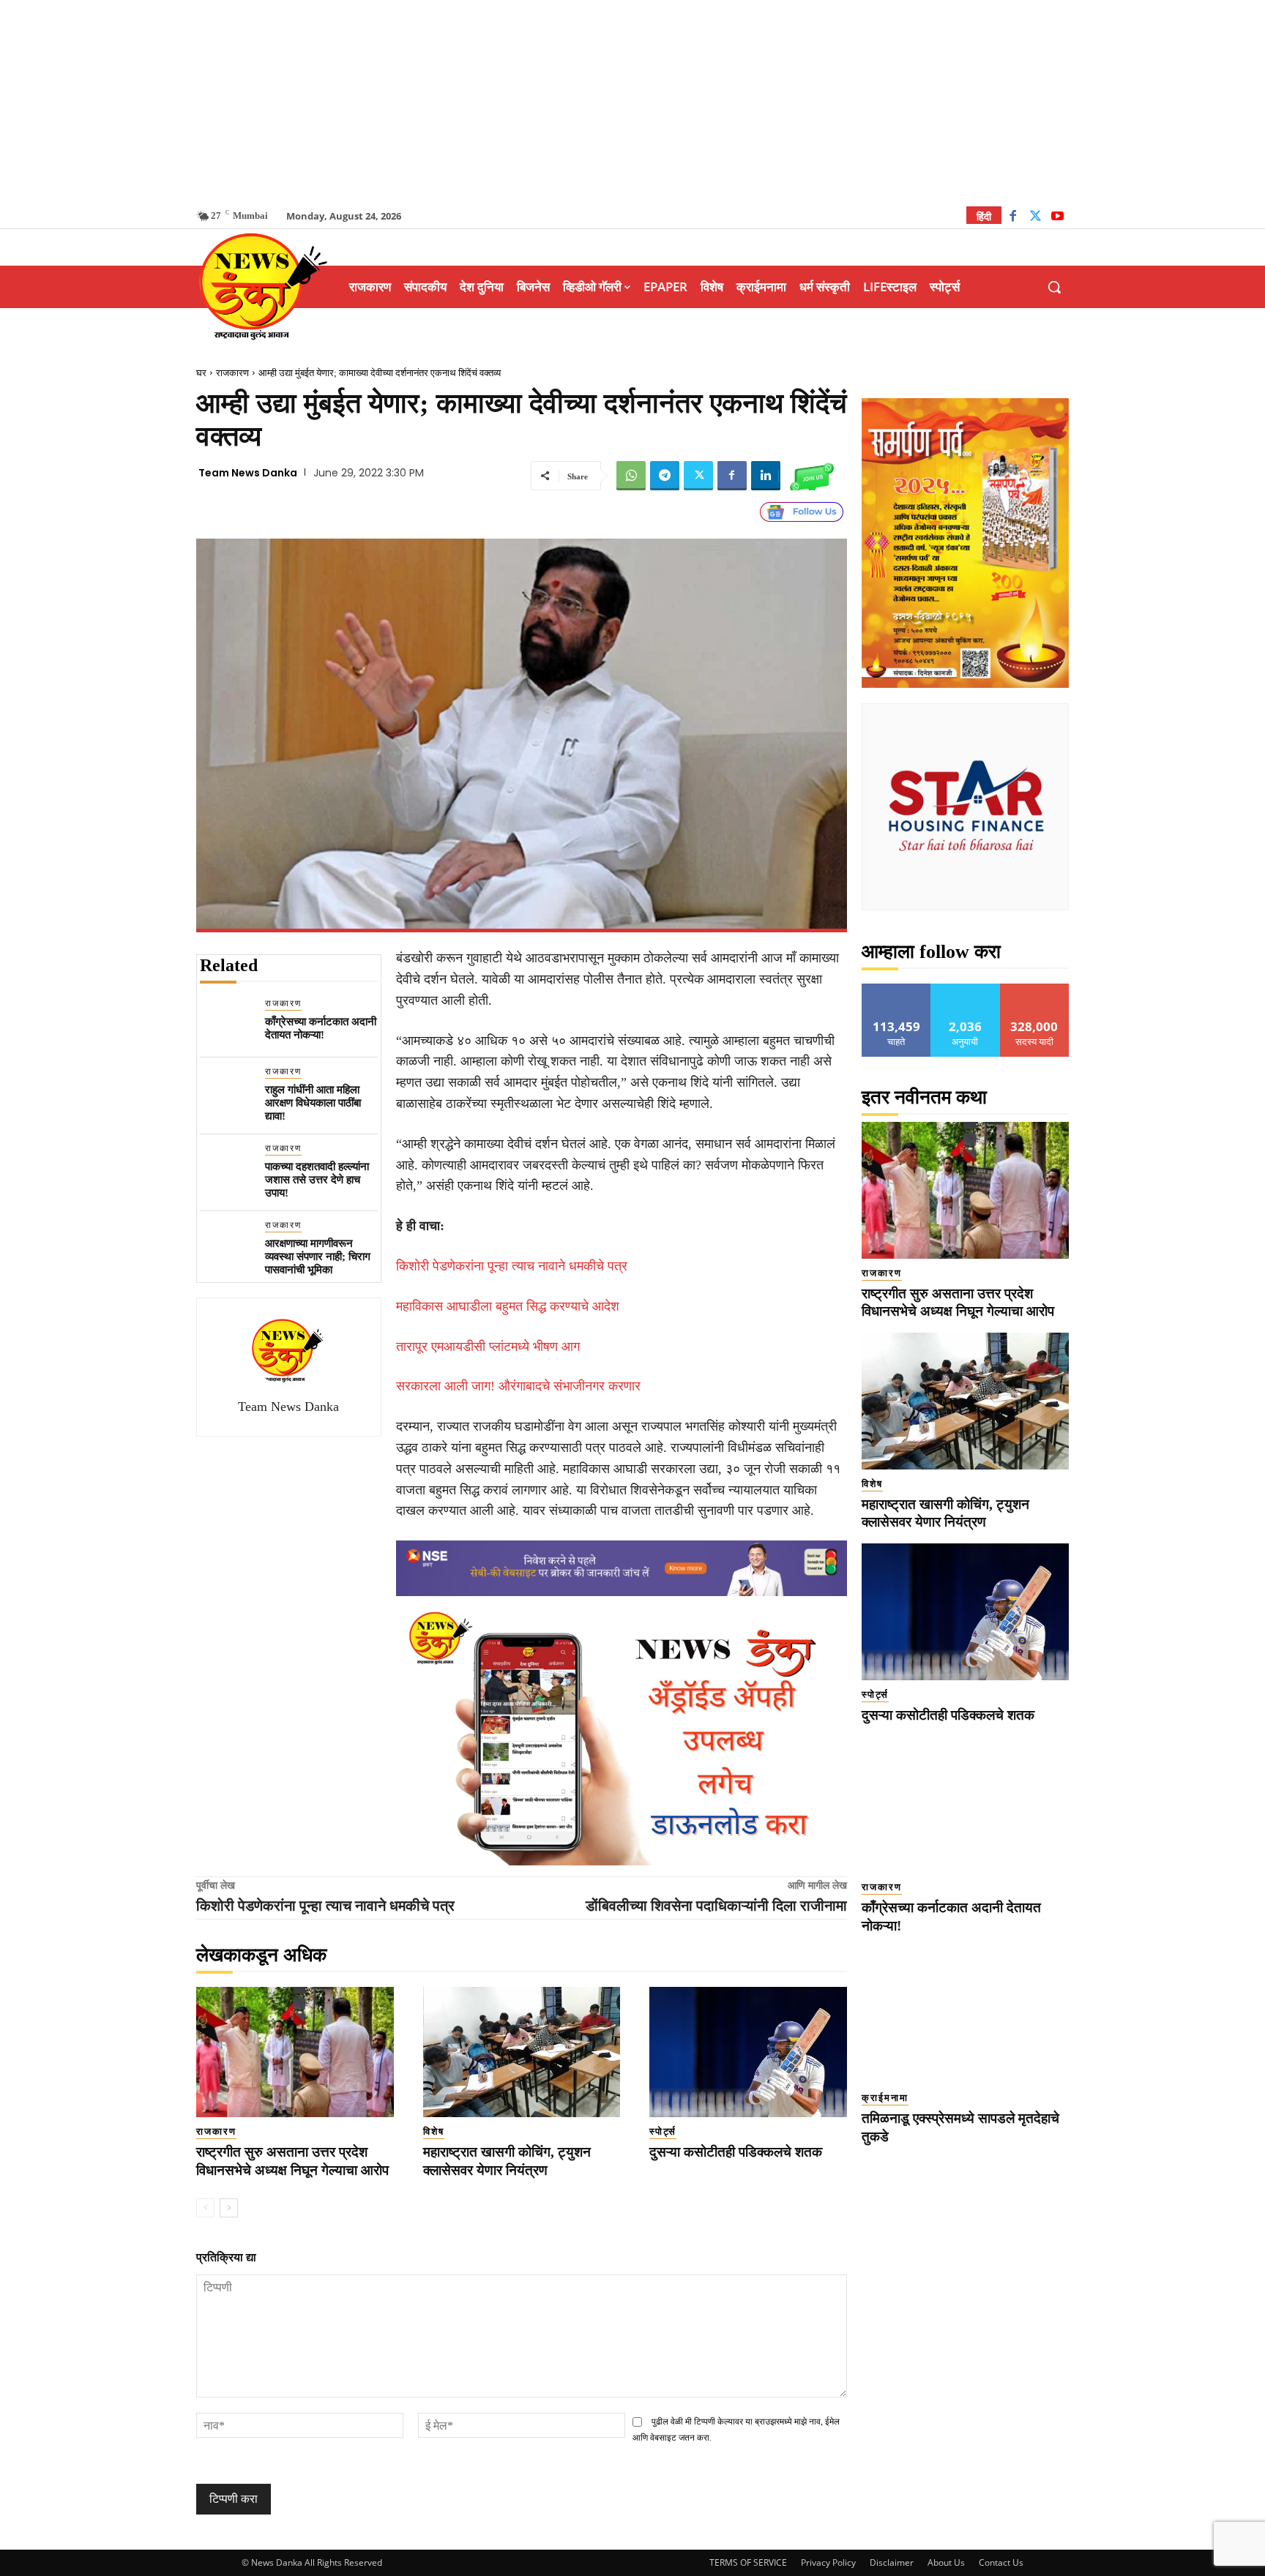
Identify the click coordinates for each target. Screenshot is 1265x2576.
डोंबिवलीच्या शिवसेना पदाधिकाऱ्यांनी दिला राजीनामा (716, 1906)
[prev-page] (205, 2208)
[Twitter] (1035, 218)
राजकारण (232, 373)
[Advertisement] (632, 102)
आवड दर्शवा (896, 989)
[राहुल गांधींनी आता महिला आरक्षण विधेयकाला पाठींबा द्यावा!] (227, 1092)
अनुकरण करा (966, 989)
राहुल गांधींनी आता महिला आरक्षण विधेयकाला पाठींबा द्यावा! (313, 1103)
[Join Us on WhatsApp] (812, 476)
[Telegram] (665, 476)
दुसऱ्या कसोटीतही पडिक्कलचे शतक (736, 2152)
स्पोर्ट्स (663, 2131)
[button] (1054, 287)
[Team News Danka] (288, 1350)
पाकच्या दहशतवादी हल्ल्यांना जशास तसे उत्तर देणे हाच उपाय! (317, 1180)
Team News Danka (248, 473)
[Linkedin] (766, 476)
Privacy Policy (828, 2562)
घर (201, 373)
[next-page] (229, 2208)
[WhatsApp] (631, 476)
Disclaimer (892, 2562)
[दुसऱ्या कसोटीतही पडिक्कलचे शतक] (748, 2052)
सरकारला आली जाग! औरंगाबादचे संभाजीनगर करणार (518, 1386)
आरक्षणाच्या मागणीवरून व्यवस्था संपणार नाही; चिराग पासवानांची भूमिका (318, 1257)
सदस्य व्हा (1035, 989)
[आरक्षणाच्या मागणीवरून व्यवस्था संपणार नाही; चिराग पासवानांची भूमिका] (227, 1245)
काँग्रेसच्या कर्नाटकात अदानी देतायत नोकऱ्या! (321, 1028)
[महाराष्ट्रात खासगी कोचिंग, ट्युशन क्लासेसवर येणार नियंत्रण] (522, 2052)
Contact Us (1001, 2562)
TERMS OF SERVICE (748, 2562)
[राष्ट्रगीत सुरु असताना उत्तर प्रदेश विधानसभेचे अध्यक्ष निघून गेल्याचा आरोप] (295, 2052)
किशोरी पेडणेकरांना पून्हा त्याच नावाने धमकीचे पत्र (512, 1266)
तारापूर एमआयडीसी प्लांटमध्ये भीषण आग (488, 1347)
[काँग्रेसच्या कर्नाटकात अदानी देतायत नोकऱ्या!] (227, 1023)
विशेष (434, 2131)
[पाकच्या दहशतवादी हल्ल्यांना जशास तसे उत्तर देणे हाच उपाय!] (227, 1168)
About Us (946, 2562)
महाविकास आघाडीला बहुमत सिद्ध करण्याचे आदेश (508, 1306)
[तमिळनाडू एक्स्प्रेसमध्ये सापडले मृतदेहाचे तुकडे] (965, 2016)
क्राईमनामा (885, 2098)
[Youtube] (1057, 218)
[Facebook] (1013, 218)
